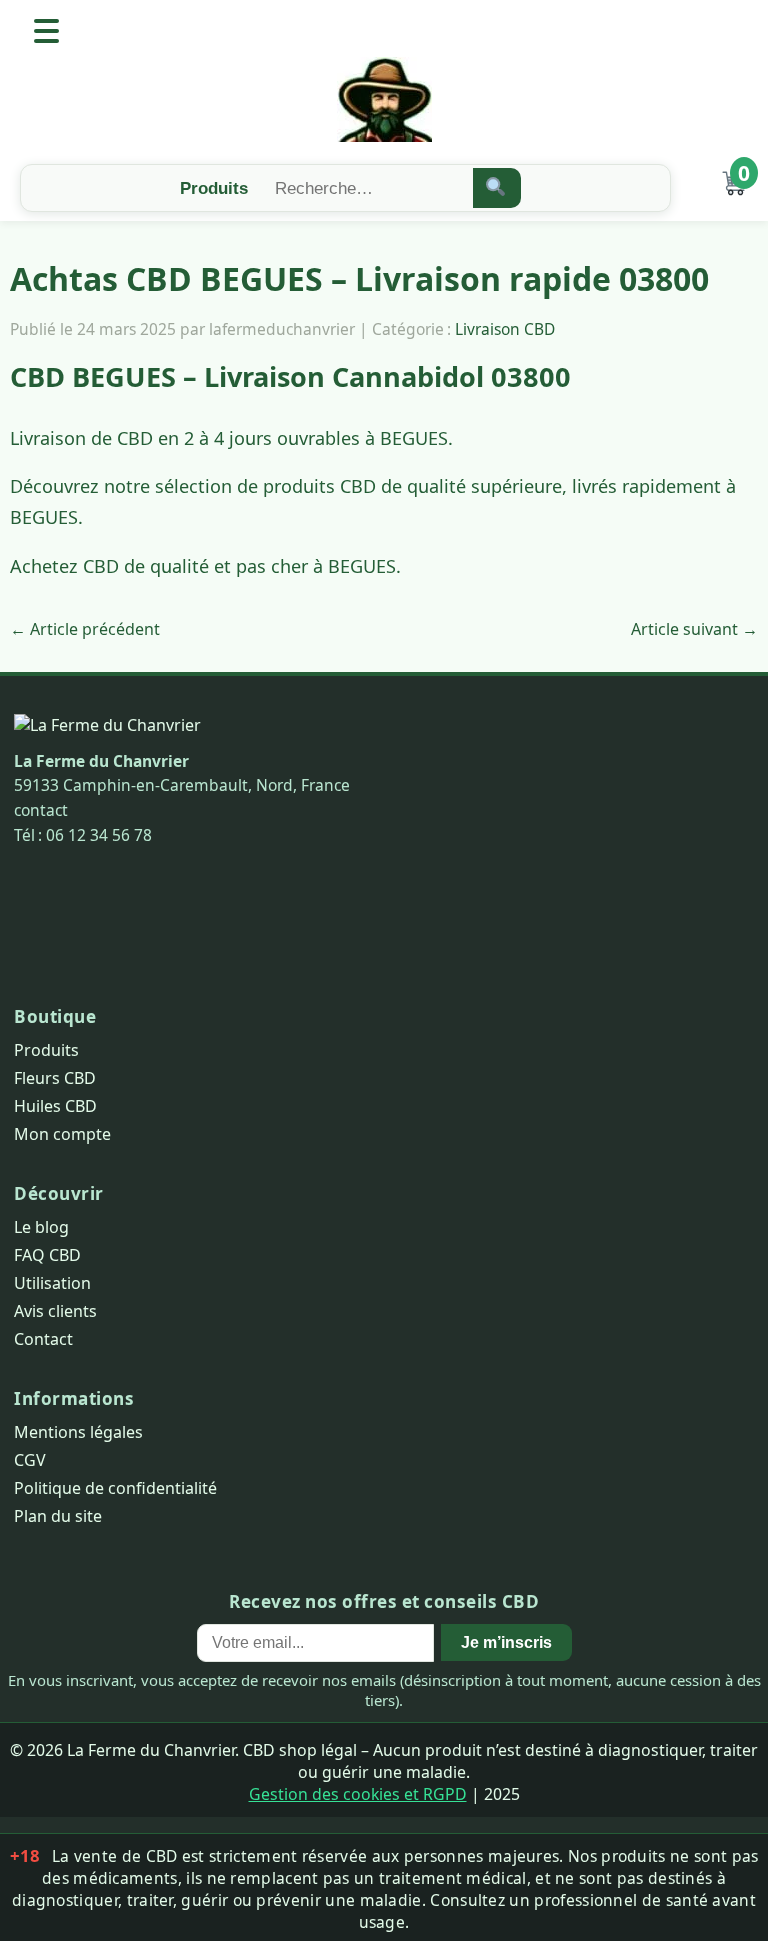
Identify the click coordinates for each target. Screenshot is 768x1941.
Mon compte (62, 1134)
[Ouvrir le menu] (46, 31)
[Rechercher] (497, 188)
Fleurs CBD (55, 1078)
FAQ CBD (47, 1255)
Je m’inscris (506, 1642)
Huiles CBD (55, 1106)
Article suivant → (694, 629)
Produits (46, 1050)
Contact (43, 1339)
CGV (30, 1460)
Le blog (41, 1227)
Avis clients (55, 1311)
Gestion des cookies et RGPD (358, 1794)
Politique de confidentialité (115, 1488)
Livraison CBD (505, 329)
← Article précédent (85, 629)
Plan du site (58, 1516)
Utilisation (52, 1283)
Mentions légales (78, 1432)
